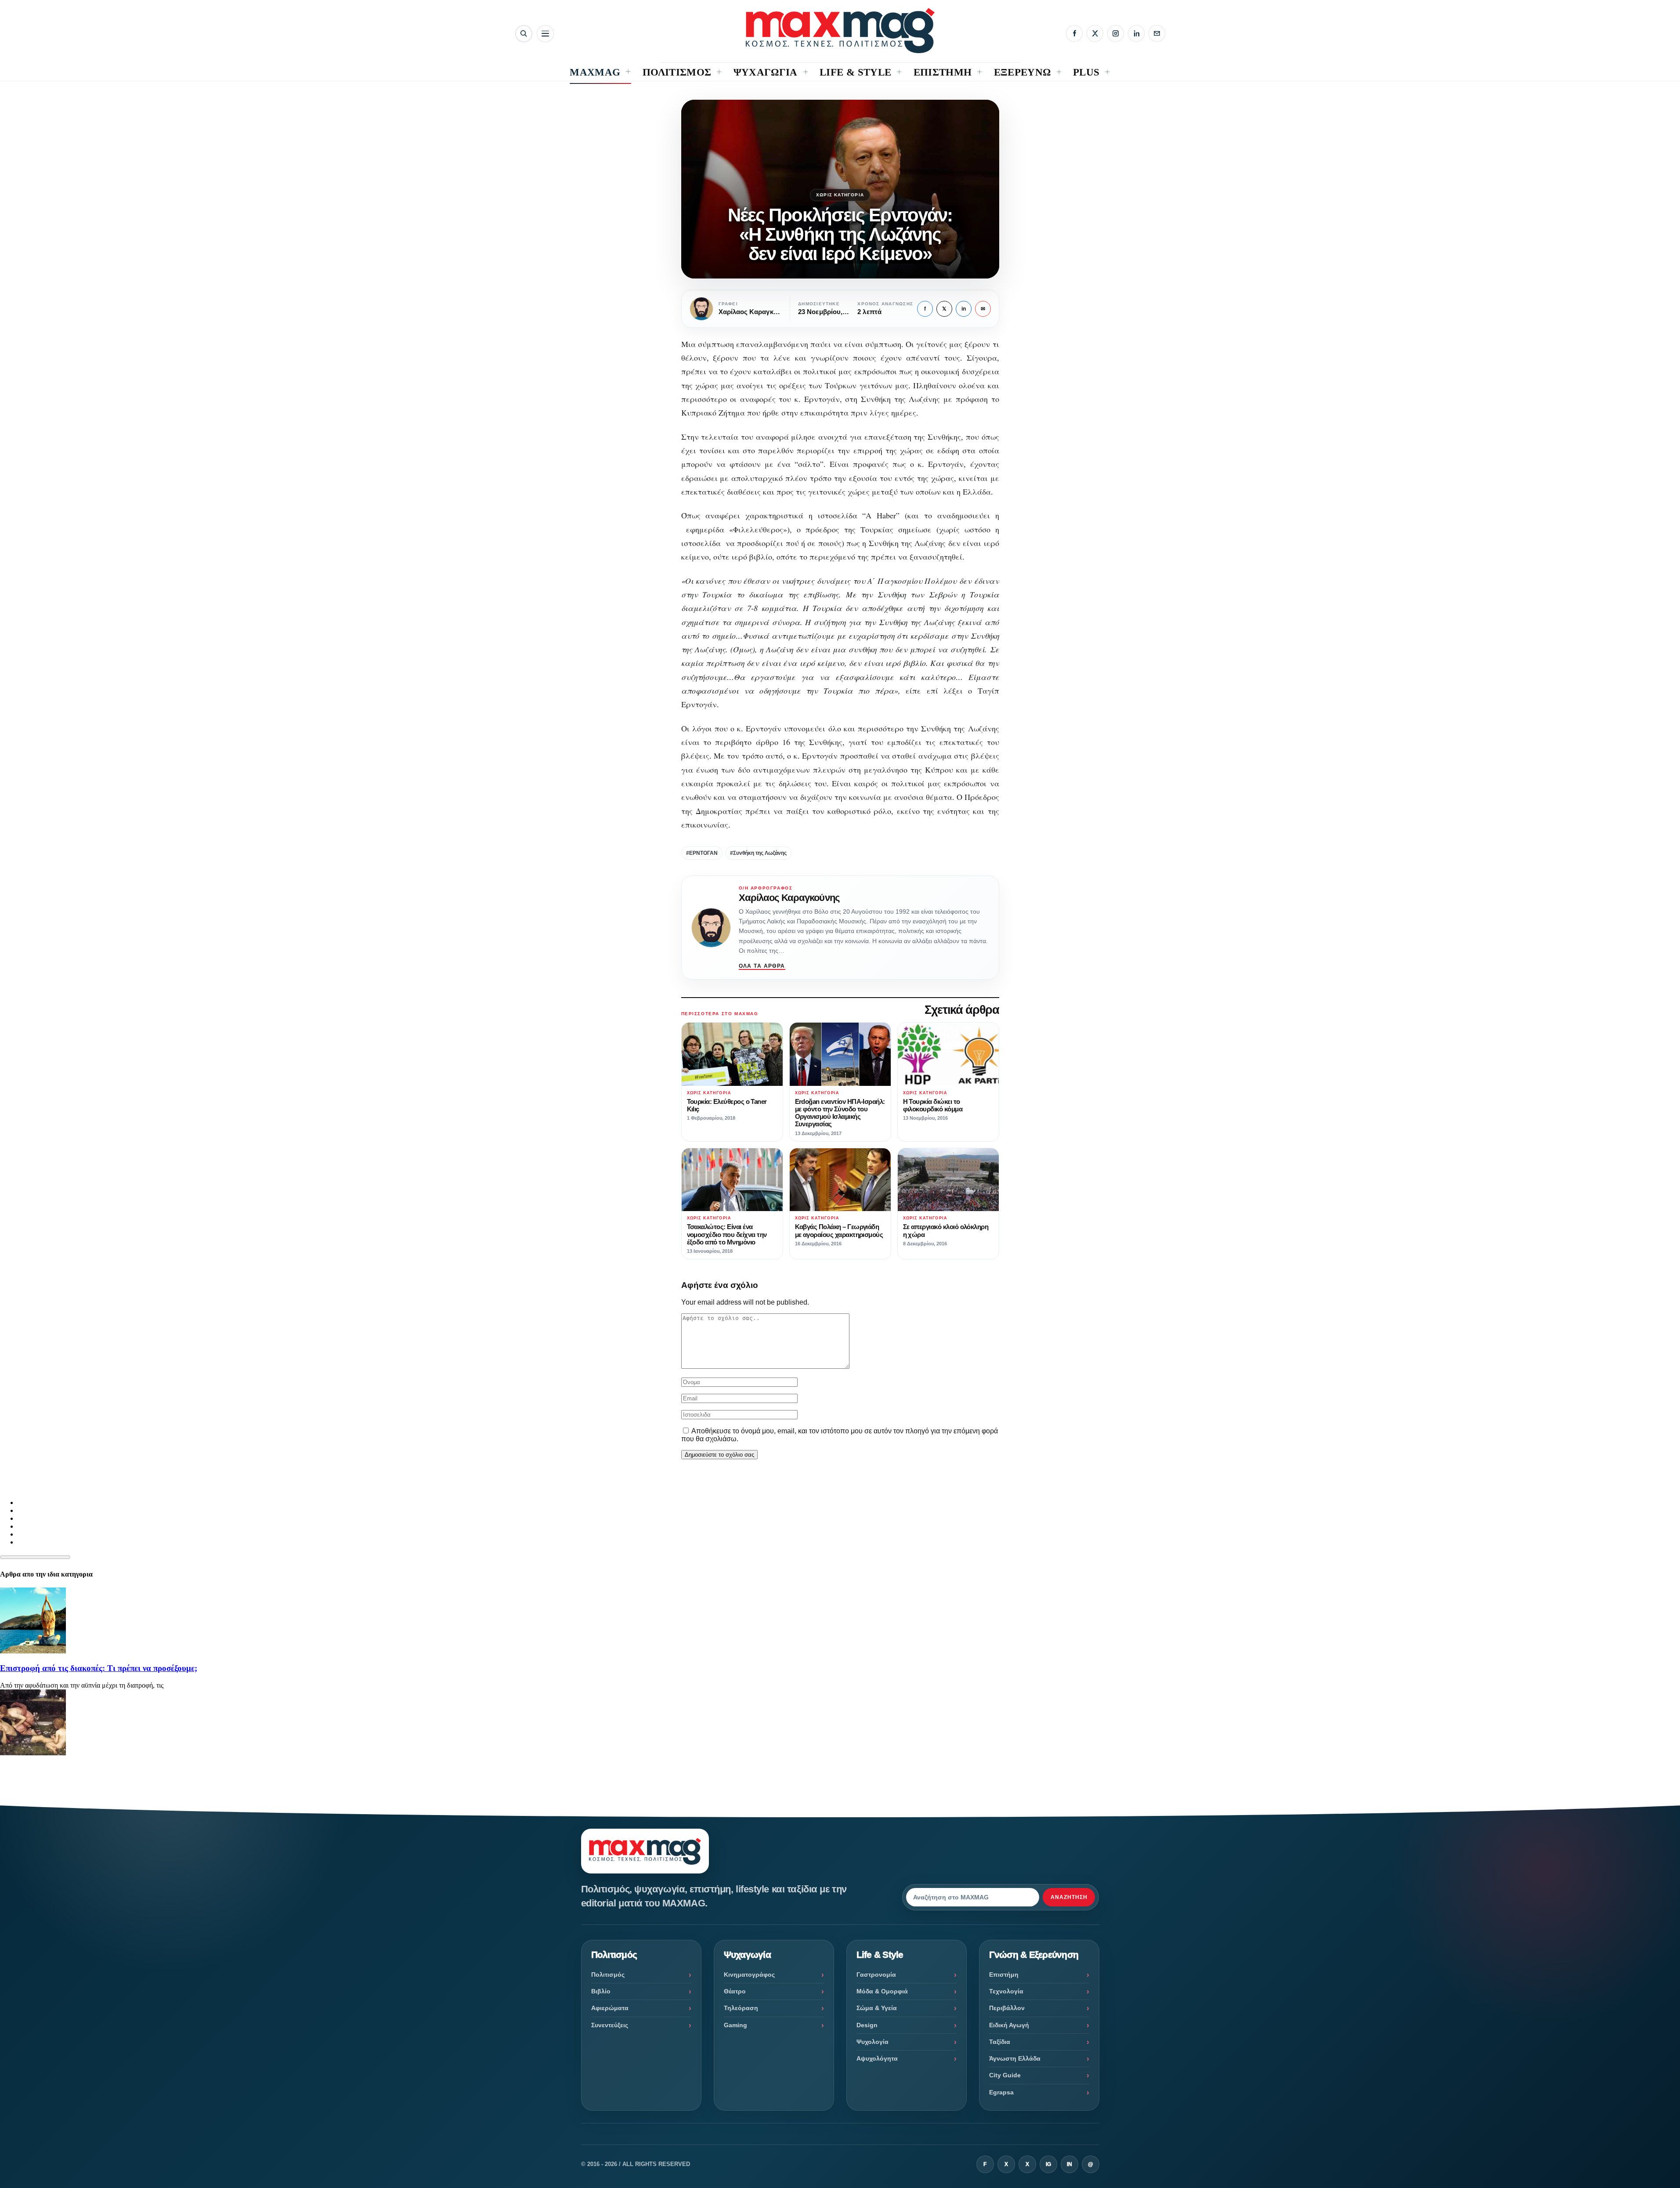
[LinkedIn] (1136, 33)
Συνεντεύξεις (610, 2025)
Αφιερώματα (610, 2008)
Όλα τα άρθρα (762, 966)
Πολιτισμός (608, 1975)
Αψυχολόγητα (877, 2058)
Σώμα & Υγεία (877, 2008)
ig (1048, 2164)
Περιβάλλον (1007, 2008)
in (964, 309)
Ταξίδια (1000, 2042)
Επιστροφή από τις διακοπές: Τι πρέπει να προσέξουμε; (99, 1668)
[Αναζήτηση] (524, 34)
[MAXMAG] (840, 31)
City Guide (1005, 2075)
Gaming (735, 2025)
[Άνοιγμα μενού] (545, 34)
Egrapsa (1001, 2092)
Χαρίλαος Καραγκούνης (789, 898)
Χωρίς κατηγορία (840, 195)
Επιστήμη (1004, 1975)
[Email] (1157, 33)
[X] (1095, 33)
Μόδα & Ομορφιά (882, 1991)
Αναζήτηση (1069, 1897)
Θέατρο (735, 1991)
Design (867, 2025)
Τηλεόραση (741, 2008)
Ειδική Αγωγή (1009, 2025)
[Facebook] (1074, 33)
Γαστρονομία (876, 1975)
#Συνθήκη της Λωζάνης (758, 853)
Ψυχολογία (873, 2042)
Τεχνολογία (1006, 1991)
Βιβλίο (601, 1991)
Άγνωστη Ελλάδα (1015, 2058)
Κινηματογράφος (749, 1975)
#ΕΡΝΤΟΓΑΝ (702, 853)
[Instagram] (1116, 33)
